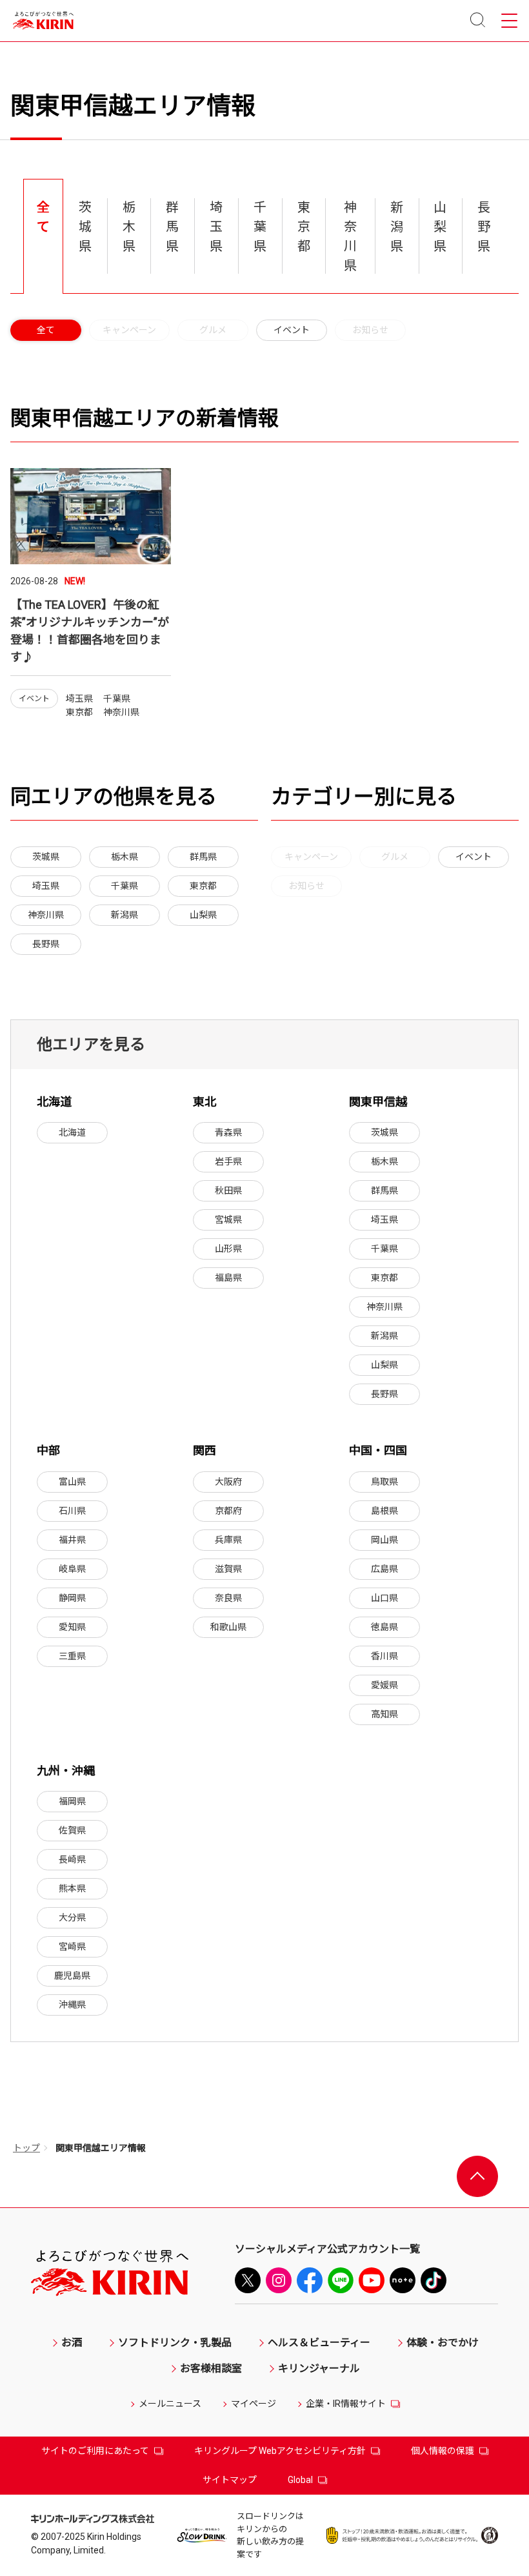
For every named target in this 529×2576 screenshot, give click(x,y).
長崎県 (72, 1859)
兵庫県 (228, 1540)
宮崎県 (72, 1947)
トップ (26, 2148)
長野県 (46, 944)
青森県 (228, 1132)
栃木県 (125, 857)
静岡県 (72, 1598)
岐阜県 (72, 1569)
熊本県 (72, 1888)
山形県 (228, 1249)
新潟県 (125, 915)
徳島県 (384, 1627)
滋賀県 (228, 1569)
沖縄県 (72, 2005)
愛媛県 (384, 1685)
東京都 (203, 886)
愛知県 (72, 1627)
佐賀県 (72, 1830)
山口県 (384, 1598)
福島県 (228, 1278)
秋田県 (228, 1191)
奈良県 (228, 1598)
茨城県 (46, 857)
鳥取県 (384, 1482)
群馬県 (203, 857)
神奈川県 (46, 915)
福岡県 (72, 1801)
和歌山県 (228, 1627)
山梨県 (203, 915)
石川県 (72, 1511)
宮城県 (228, 1220)
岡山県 (384, 1540)
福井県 (72, 1540)
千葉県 (125, 886)
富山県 (72, 1482)
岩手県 (228, 1161)
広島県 (384, 1569)
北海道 (72, 1132)
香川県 (384, 1656)
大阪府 (228, 1482)
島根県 (384, 1511)
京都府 (228, 1511)
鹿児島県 (72, 1976)
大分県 (72, 1917)
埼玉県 (46, 886)
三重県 (72, 1656)
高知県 (384, 1714)
